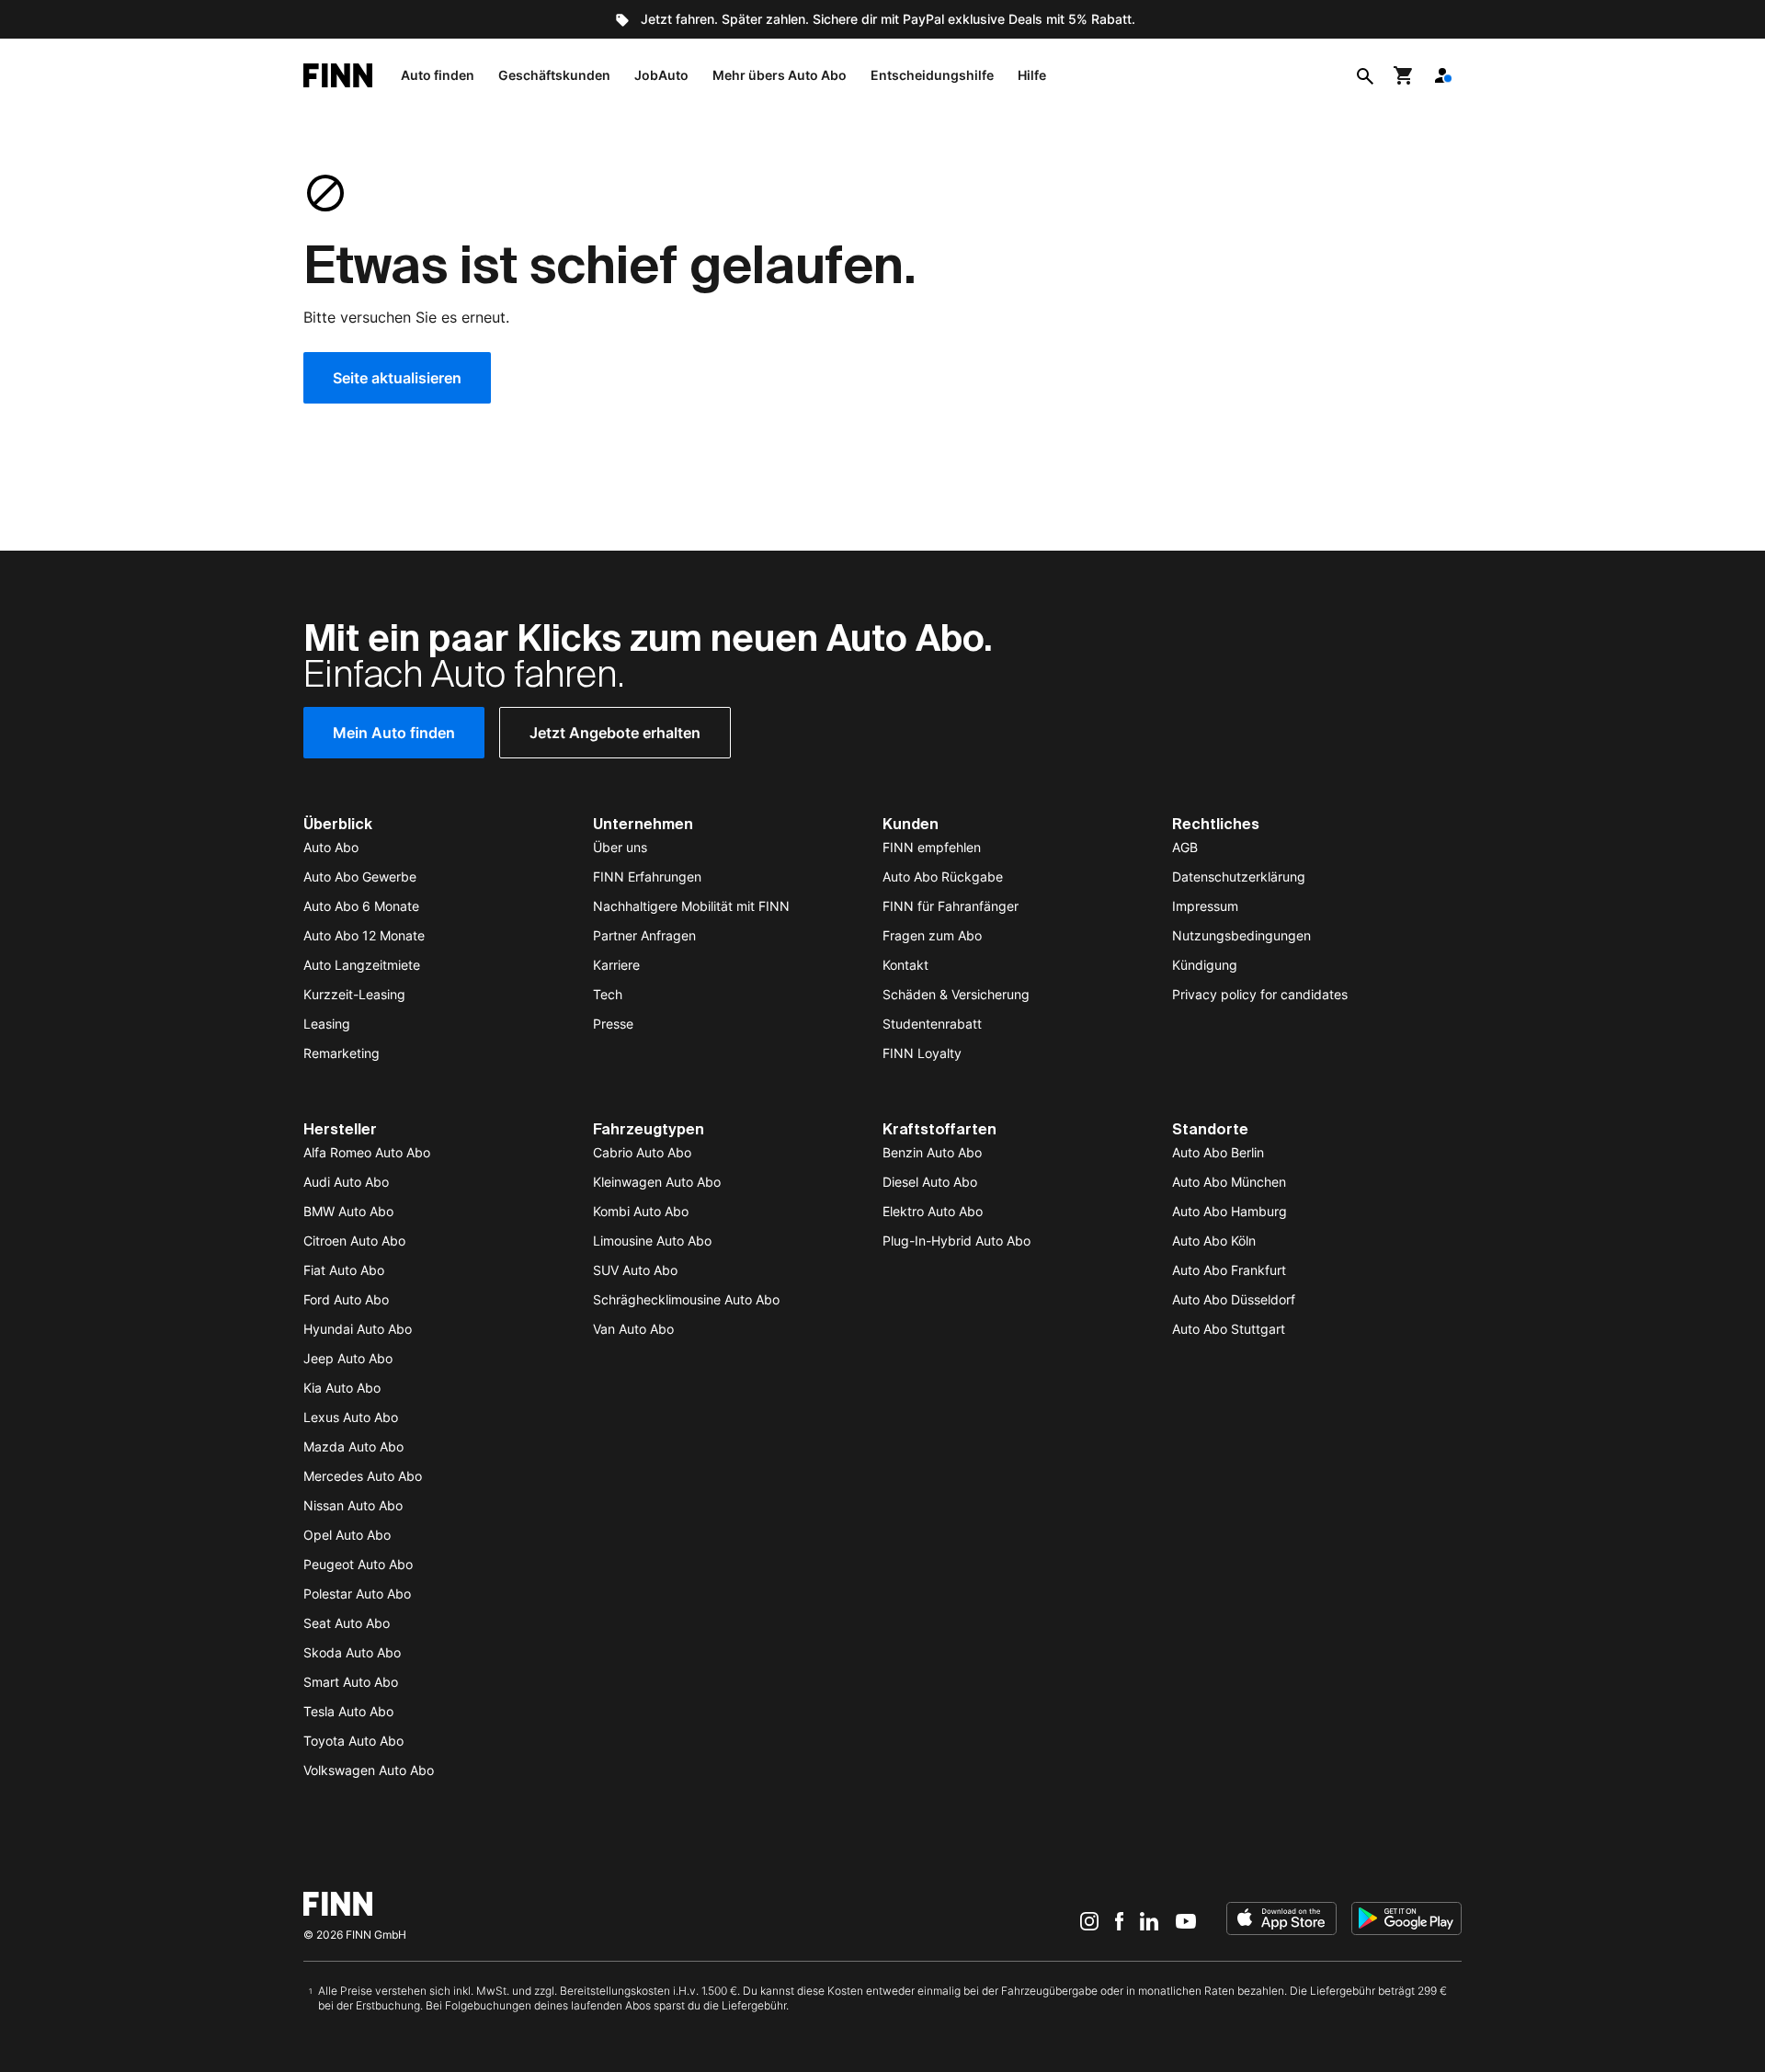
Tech (608, 994)
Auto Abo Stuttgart (1229, 1329)
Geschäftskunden (554, 75)
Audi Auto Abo (346, 1182)
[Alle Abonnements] (1442, 75)
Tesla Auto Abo (348, 1711)
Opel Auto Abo (347, 1535)
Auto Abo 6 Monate (361, 906)
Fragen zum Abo (932, 935)
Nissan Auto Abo (353, 1505)
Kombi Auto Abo (641, 1211)
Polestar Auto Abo (357, 1594)
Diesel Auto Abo (930, 1182)
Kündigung (1205, 965)
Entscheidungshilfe (932, 75)
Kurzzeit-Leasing (354, 994)
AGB (1185, 847)
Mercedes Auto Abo (363, 1476)
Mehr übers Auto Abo (780, 75)
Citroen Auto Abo (354, 1241)
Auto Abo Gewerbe (360, 877)
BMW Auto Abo (348, 1211)
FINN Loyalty (922, 1053)
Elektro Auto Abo (933, 1211)
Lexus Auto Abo (351, 1417)
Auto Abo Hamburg (1230, 1211)
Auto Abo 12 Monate (364, 935)
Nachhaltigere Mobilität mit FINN (691, 906)
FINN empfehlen (932, 847)
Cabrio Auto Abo (642, 1152)
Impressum (1205, 906)
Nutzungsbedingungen (1241, 935)
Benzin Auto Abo (932, 1152)
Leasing (327, 1024)
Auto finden (438, 75)
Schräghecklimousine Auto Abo (686, 1299)
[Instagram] (1089, 1920)
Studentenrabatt (932, 1024)
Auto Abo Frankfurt (1229, 1270)
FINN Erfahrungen (647, 877)
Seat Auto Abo (347, 1623)
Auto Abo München (1229, 1182)
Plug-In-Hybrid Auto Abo (957, 1241)
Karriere (616, 965)
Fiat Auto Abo (344, 1270)
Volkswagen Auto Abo (369, 1770)
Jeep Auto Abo (348, 1358)
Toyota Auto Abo (353, 1741)
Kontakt (905, 965)
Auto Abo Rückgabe (943, 877)
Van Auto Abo (633, 1329)
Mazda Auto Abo (353, 1446)
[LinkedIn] (1149, 1920)
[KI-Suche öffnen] (1365, 75)
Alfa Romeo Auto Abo (367, 1152)
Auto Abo (331, 847)
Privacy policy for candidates (1260, 994)
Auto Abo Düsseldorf (1234, 1299)
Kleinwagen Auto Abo (657, 1182)
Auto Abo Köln (1214, 1241)
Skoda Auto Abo (352, 1652)
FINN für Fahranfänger (951, 906)
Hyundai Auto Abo (358, 1329)
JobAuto (661, 75)
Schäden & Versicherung (956, 994)
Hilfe (1032, 75)
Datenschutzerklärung (1239, 877)
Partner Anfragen (644, 935)
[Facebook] (1119, 1920)
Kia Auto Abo (342, 1388)
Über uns (620, 847)
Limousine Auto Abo (652, 1241)
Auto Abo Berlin (1218, 1152)
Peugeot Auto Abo (358, 1564)
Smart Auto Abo (351, 1682)
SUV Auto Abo (635, 1270)
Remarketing (342, 1053)
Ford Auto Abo (346, 1299)
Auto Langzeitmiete (362, 965)
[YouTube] (1186, 1920)
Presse (613, 1024)
